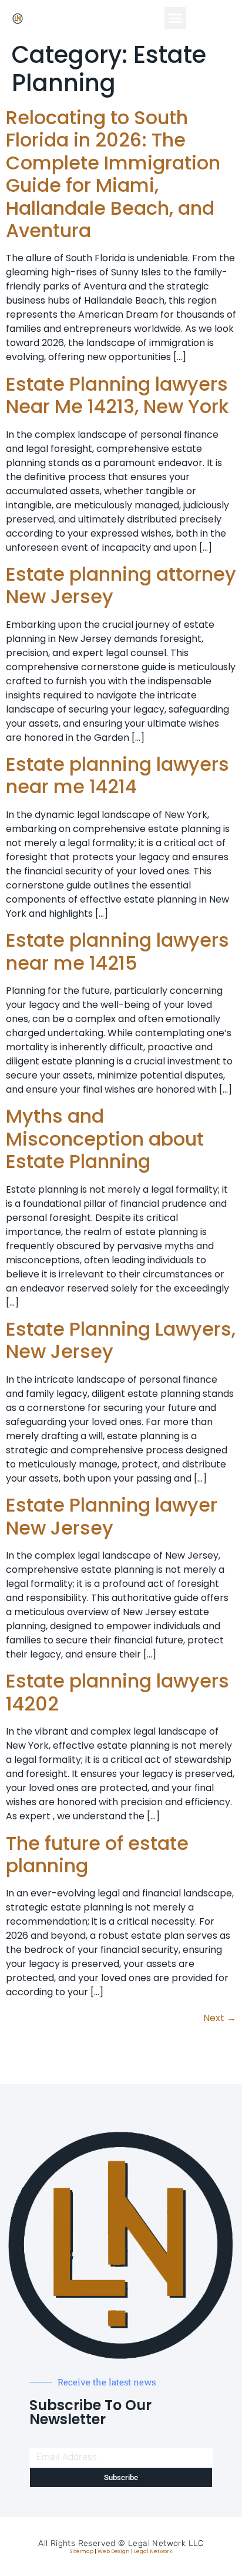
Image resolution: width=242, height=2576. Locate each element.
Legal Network (153, 2551)
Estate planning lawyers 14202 (117, 1692)
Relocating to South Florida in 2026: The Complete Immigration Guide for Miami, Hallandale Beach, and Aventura (113, 174)
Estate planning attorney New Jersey (121, 585)
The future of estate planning (97, 1854)
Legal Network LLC (166, 2543)
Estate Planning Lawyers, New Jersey (121, 1340)
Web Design (114, 2551)
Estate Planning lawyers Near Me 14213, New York (117, 395)
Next (220, 2018)
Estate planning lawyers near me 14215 (117, 951)
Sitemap (82, 2551)
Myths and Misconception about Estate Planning (105, 1139)
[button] (176, 18)
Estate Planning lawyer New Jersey (112, 1516)
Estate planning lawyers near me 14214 (117, 775)
